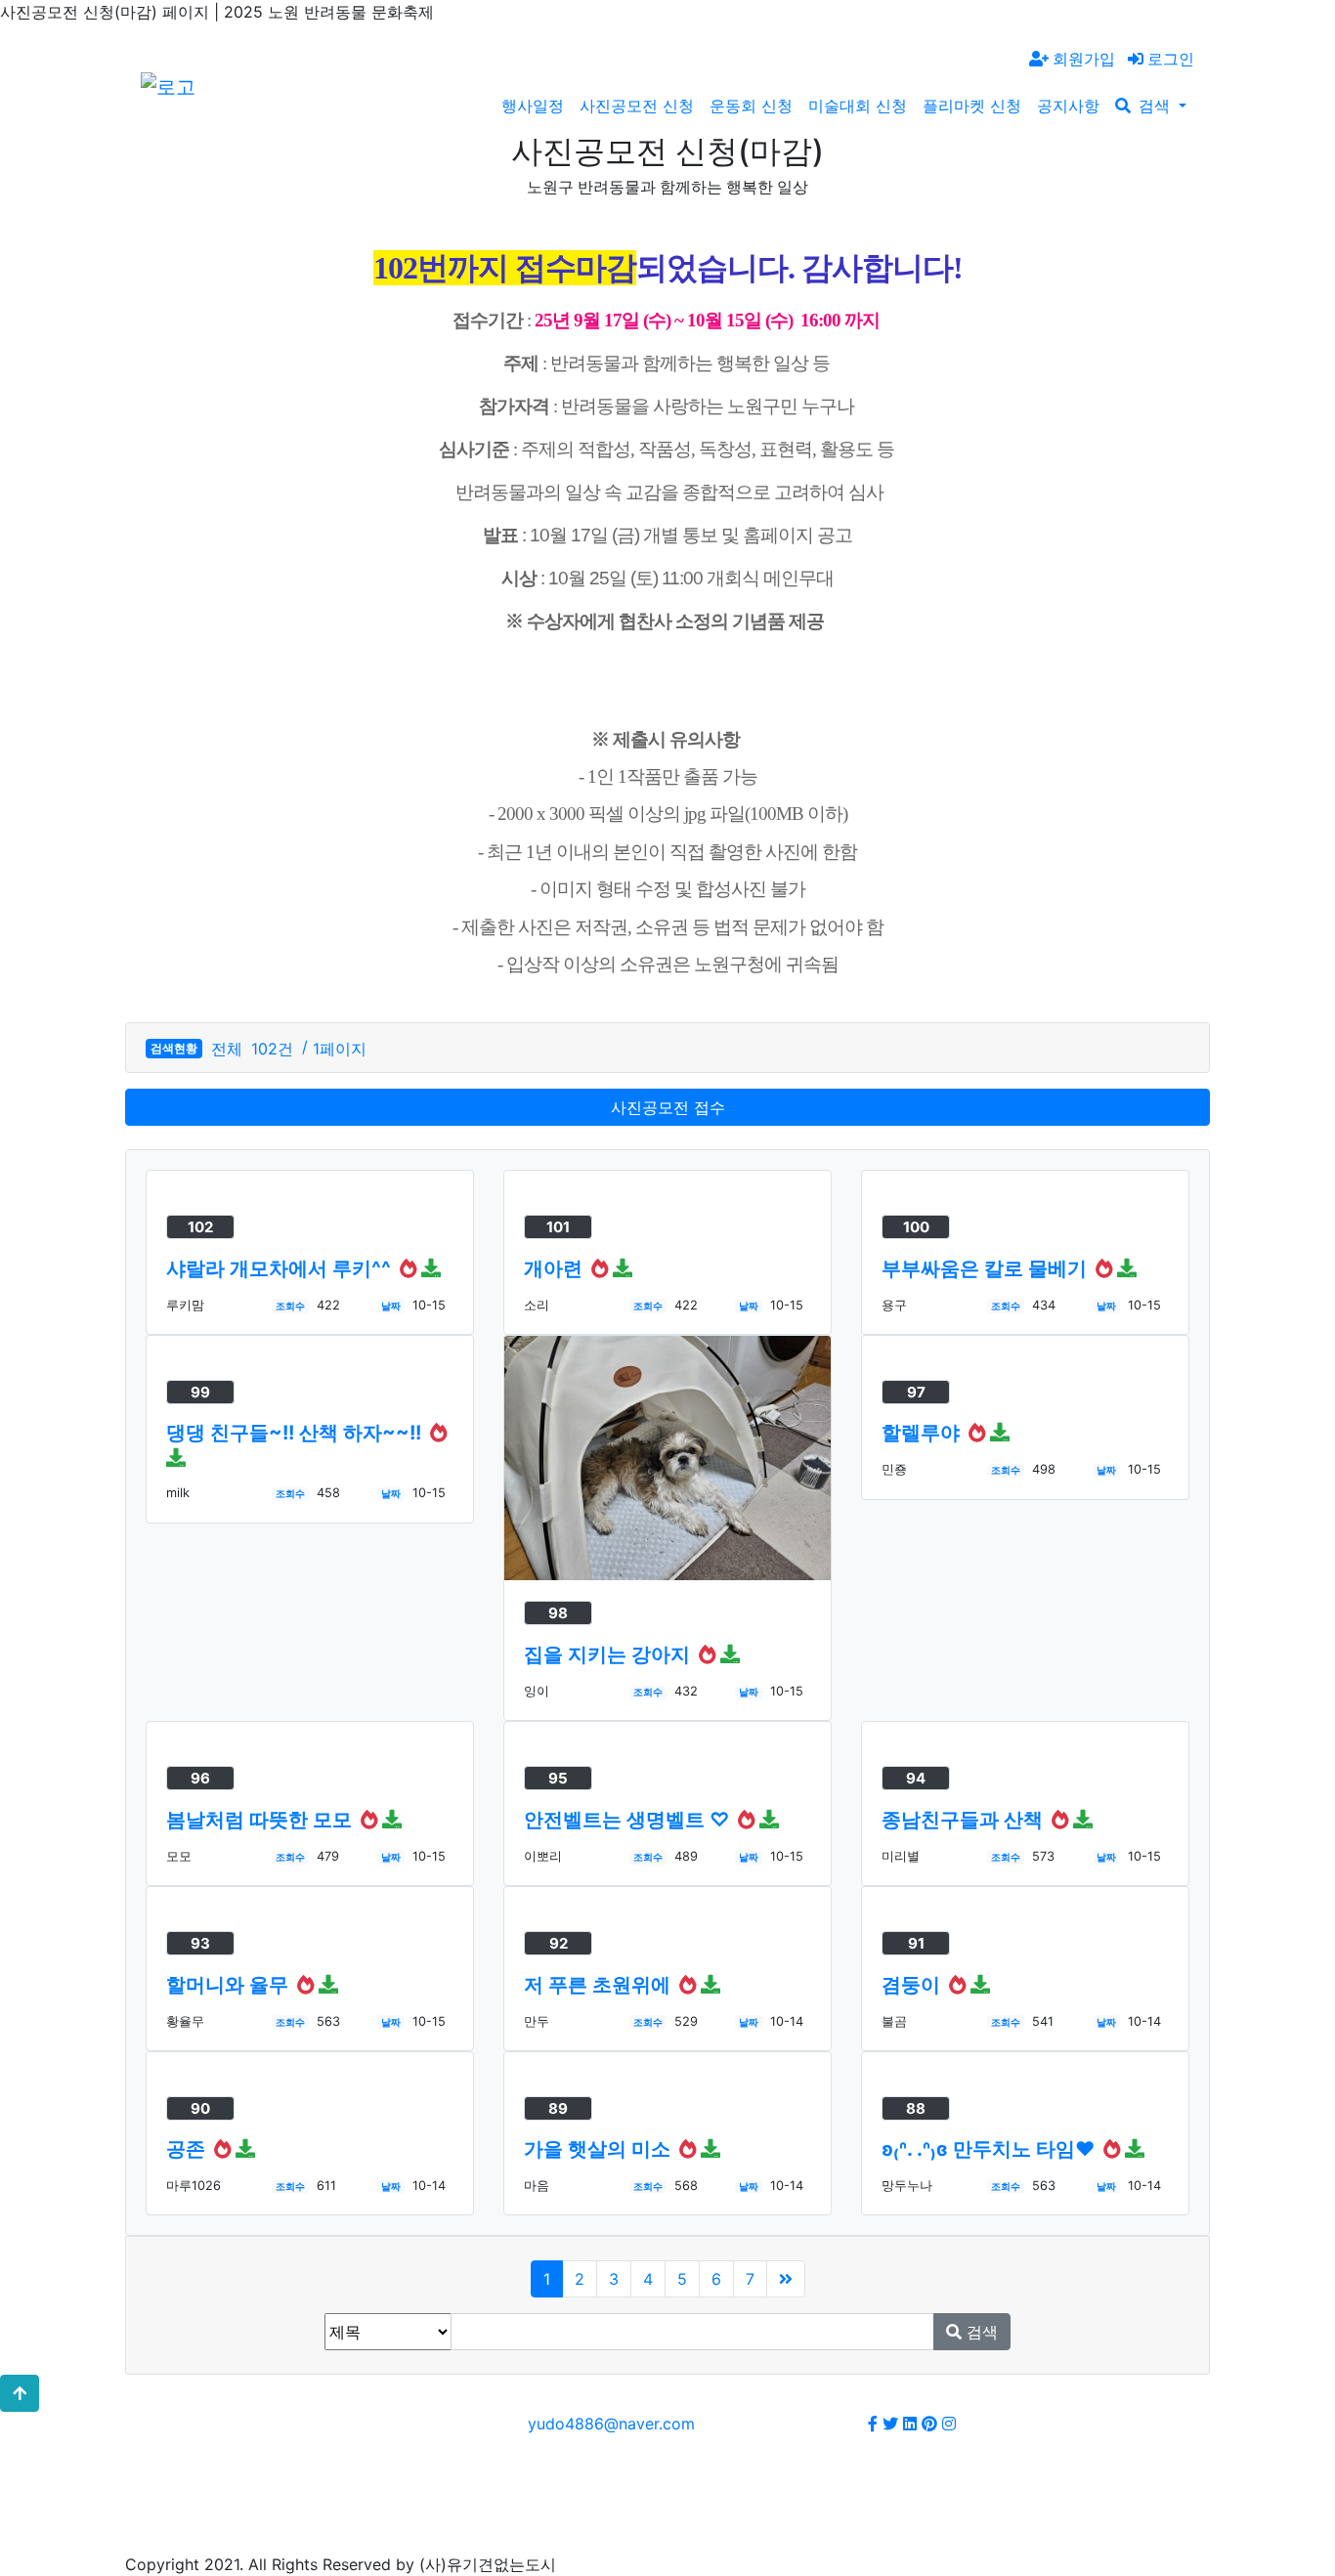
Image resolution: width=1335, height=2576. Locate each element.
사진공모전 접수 (668, 1107)
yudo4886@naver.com (611, 2424)
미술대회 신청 (858, 106)
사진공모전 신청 (637, 106)
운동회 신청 (751, 106)
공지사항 (1068, 106)
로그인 (1171, 59)
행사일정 (533, 106)
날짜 (391, 1306)
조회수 (290, 1306)
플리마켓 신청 (972, 106)
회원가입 (1084, 59)
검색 (1157, 106)
